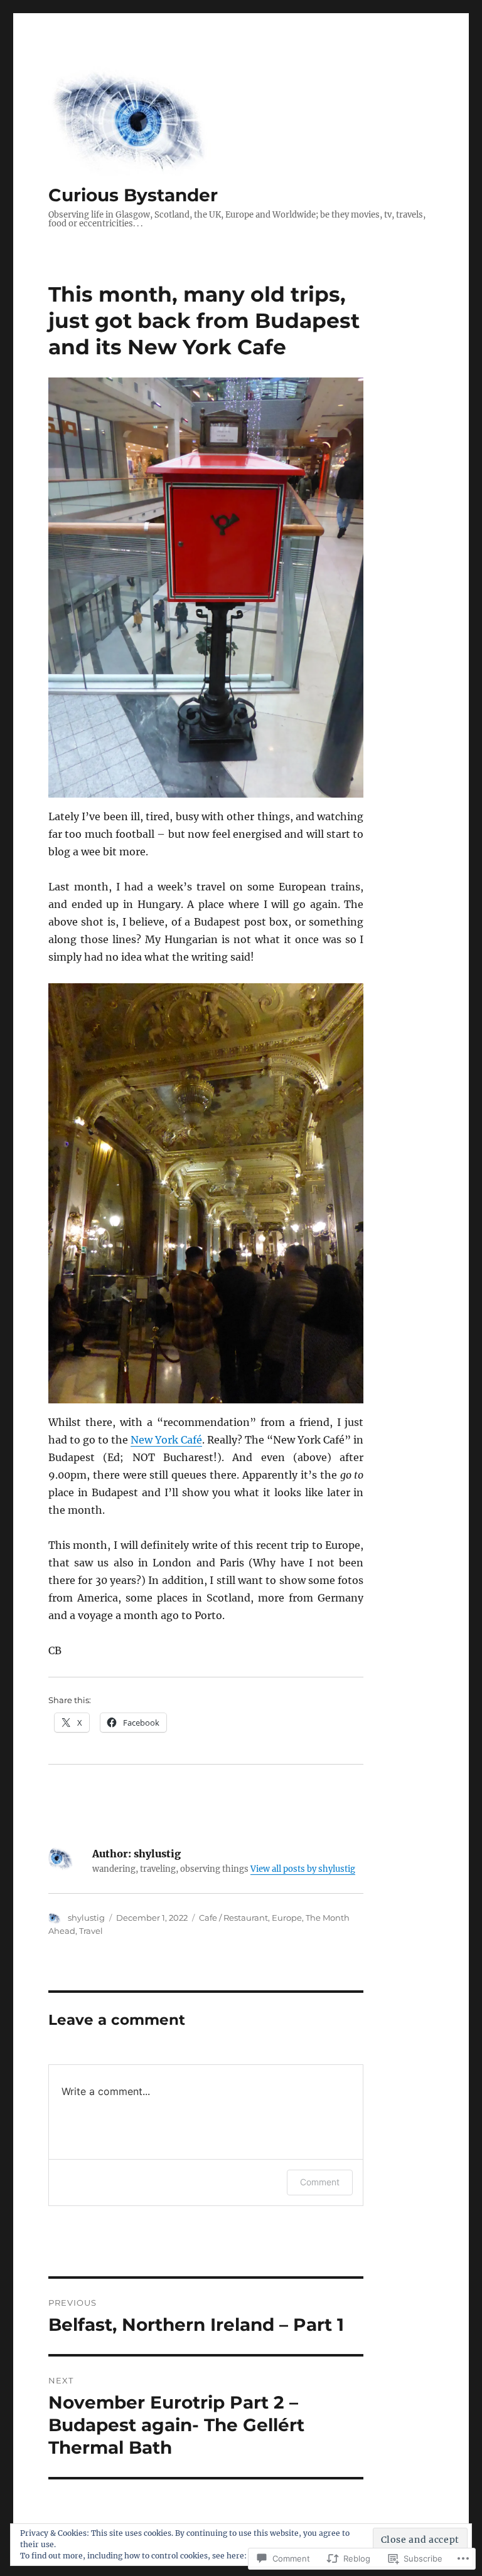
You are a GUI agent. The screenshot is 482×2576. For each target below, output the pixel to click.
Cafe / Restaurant (233, 1918)
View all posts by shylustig (303, 1869)
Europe (287, 1918)
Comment (320, 2182)
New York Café (166, 1440)
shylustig (86, 1918)
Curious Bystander (133, 195)
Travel (91, 1931)
